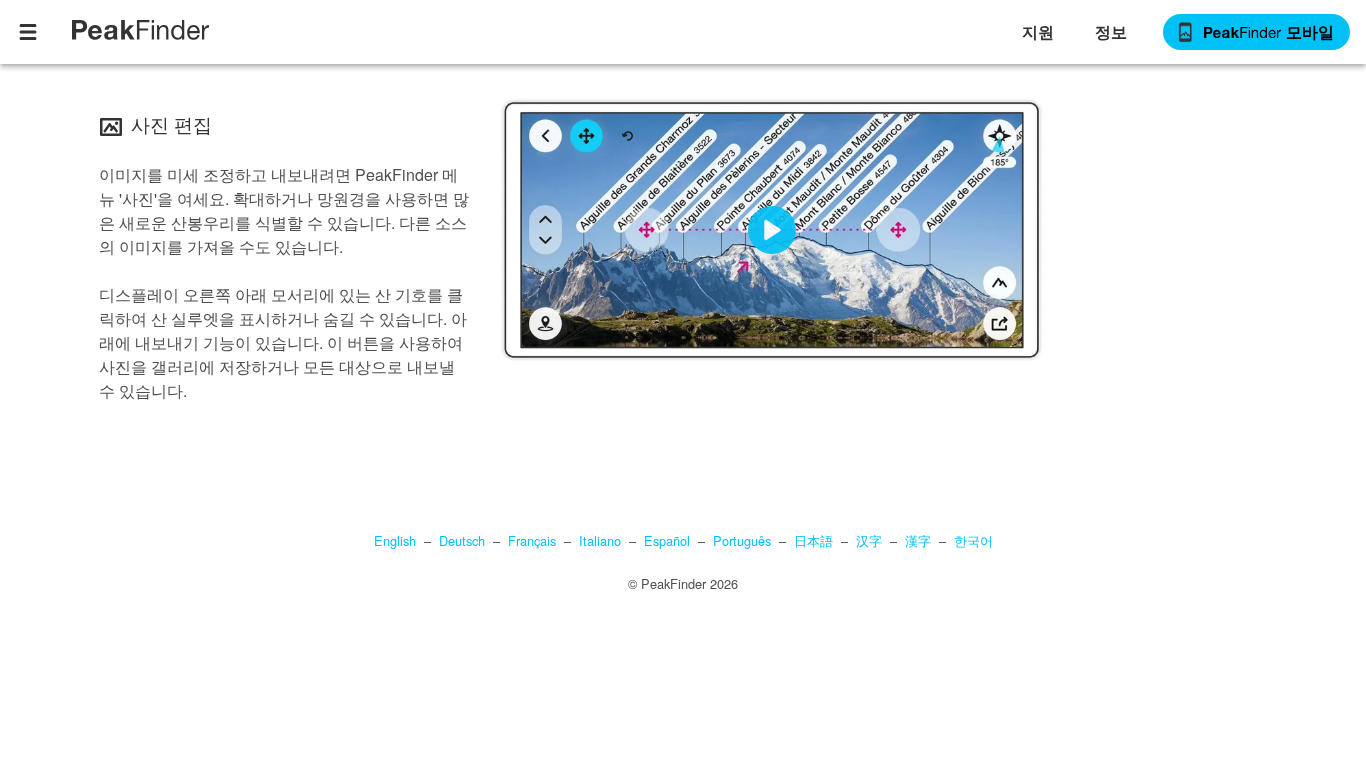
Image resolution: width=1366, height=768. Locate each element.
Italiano (600, 540)
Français (532, 540)
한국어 (973, 540)
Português (742, 540)
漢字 (918, 540)
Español (667, 540)
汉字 (869, 540)
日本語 (813, 540)
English (395, 540)
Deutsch (462, 540)
